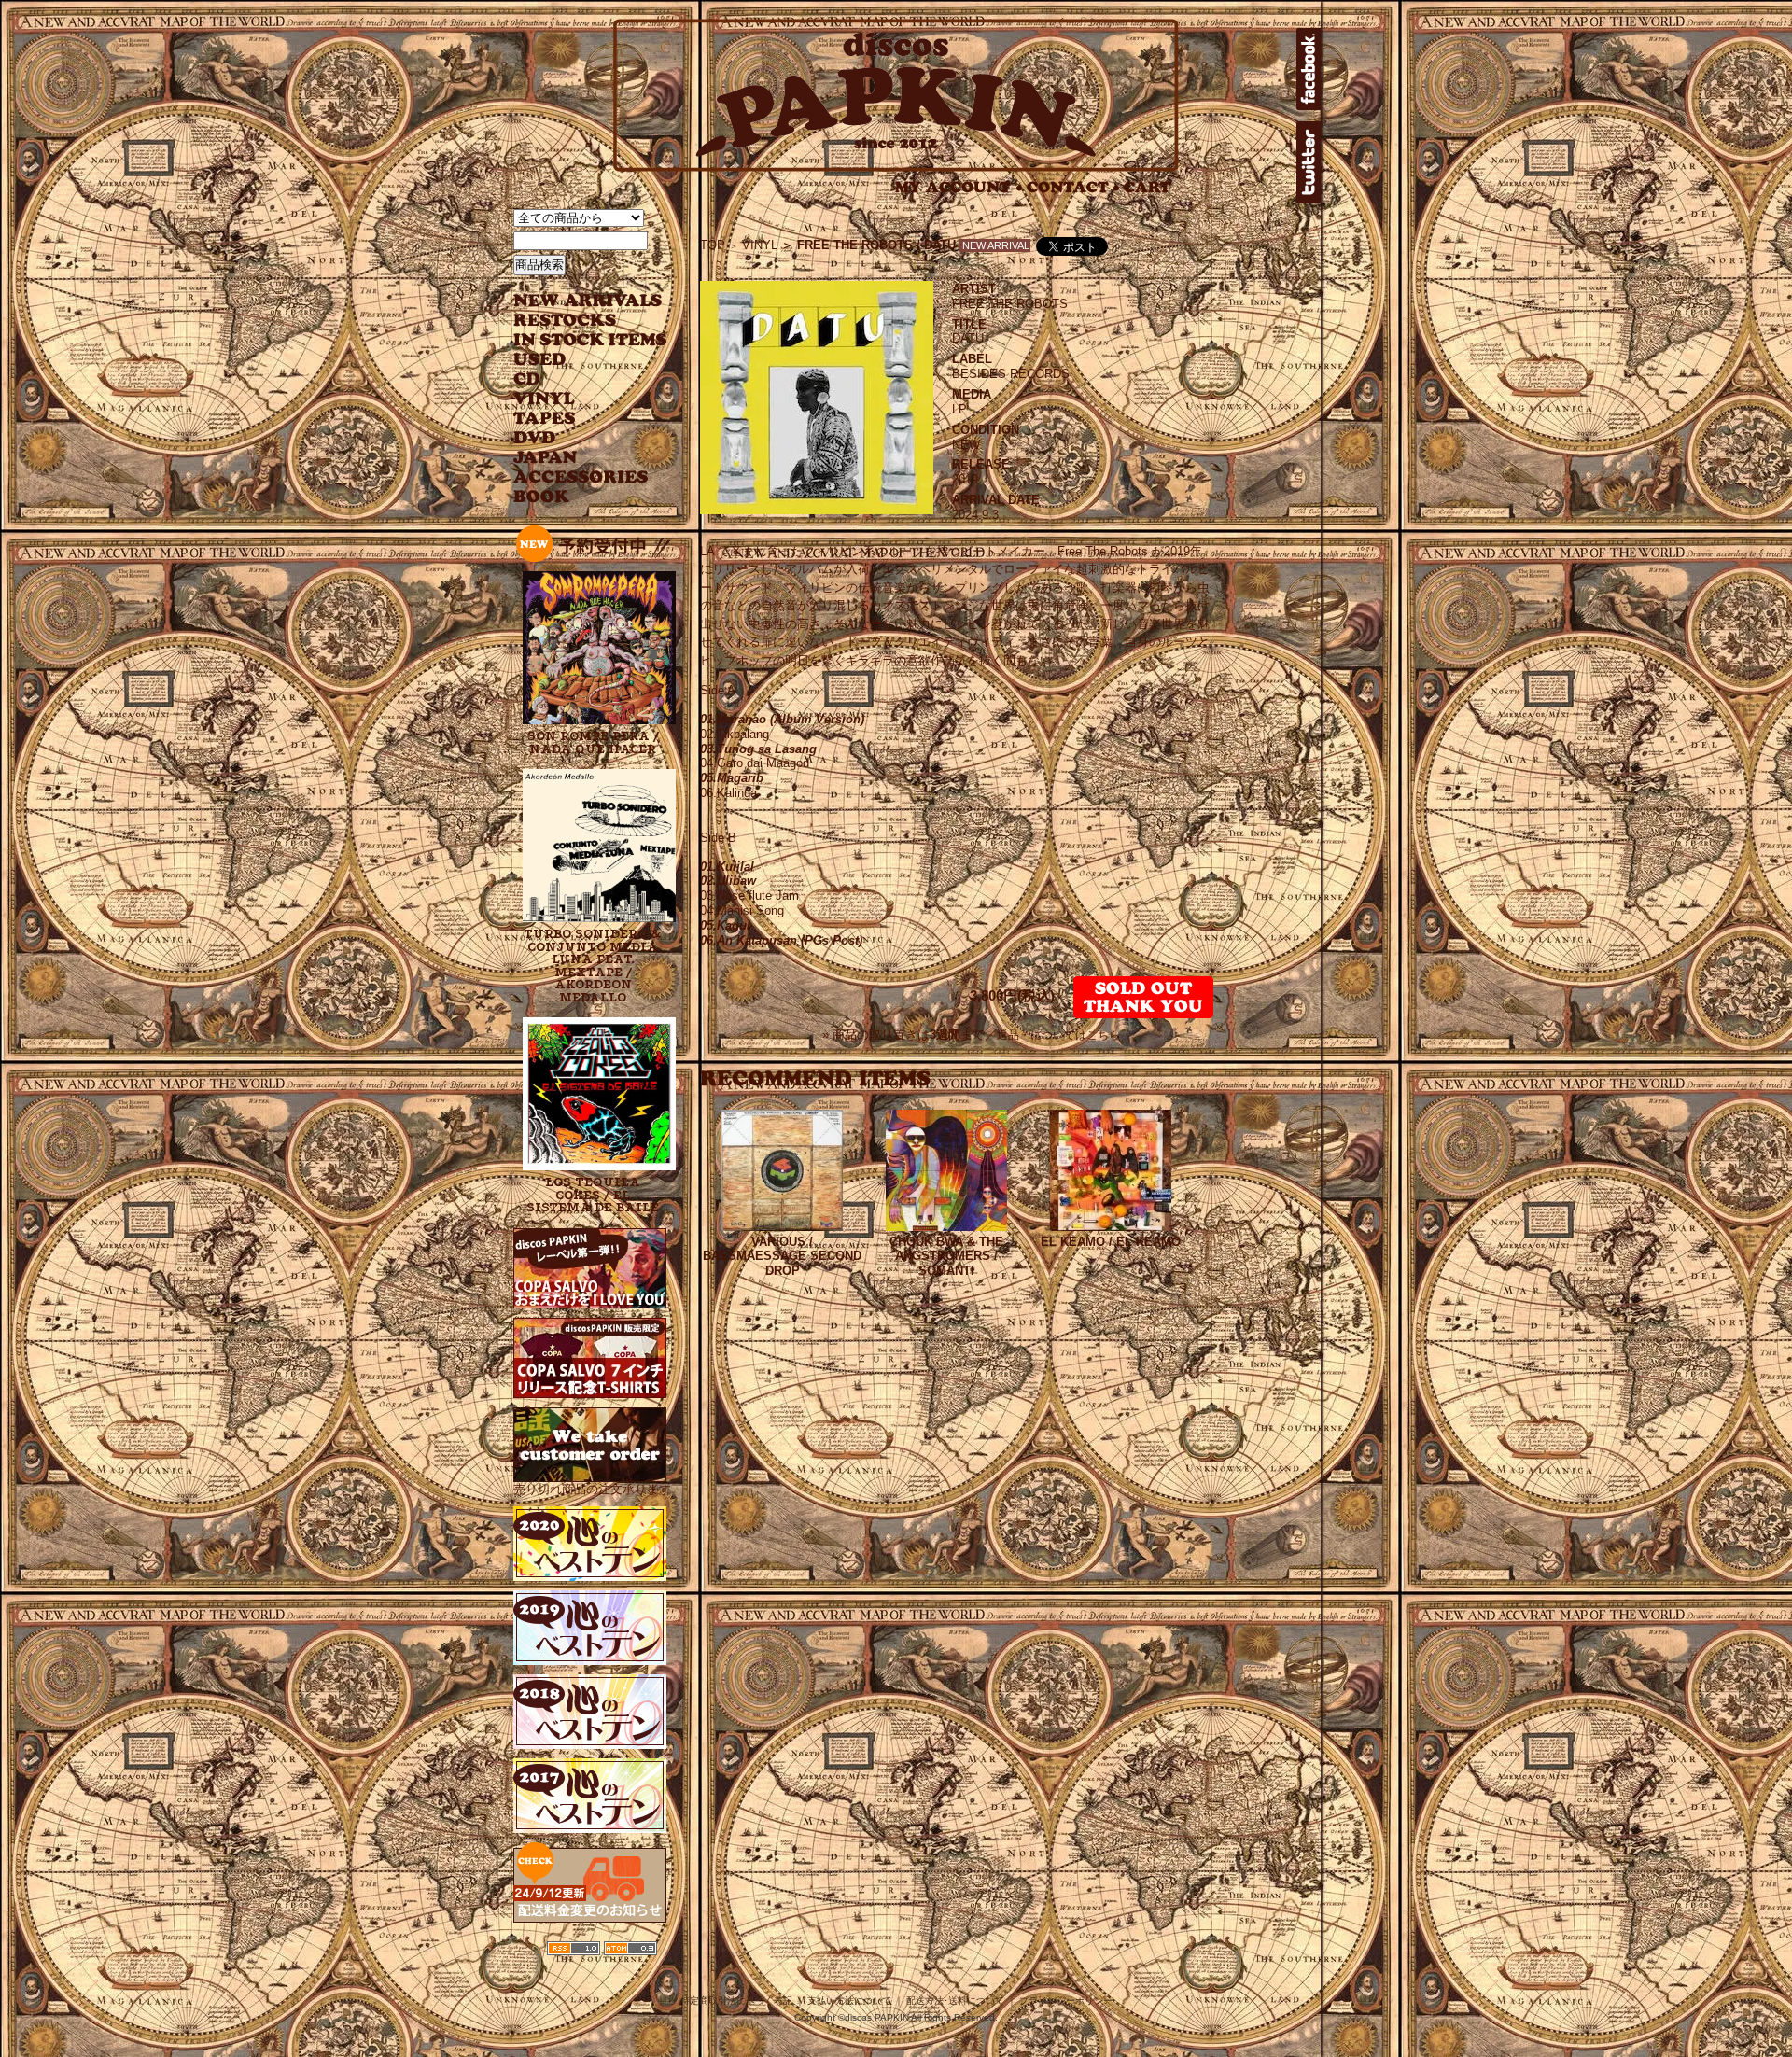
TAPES (545, 419)
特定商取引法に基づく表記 (736, 2001)
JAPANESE (576, 458)
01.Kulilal (727, 867)
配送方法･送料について (955, 2001)
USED (576, 360)
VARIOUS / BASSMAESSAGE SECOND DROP (782, 1257)
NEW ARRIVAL (588, 301)
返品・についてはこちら (1058, 1035)
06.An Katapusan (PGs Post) (781, 940)
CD (527, 379)
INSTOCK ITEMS (590, 340)
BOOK (542, 497)
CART (1148, 187)
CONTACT (1073, 187)
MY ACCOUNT (959, 187)
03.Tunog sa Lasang (758, 749)
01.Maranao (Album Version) (782, 719)
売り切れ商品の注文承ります (592, 1489)
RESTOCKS (576, 321)
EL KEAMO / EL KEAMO (1111, 1242)
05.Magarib (732, 778)
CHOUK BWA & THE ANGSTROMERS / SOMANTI (946, 1257)
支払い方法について (849, 2001)
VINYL (546, 399)
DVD (534, 438)
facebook (1309, 69)
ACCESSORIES (581, 477)
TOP (713, 245)
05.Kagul (725, 925)
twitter (1309, 162)
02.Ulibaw (728, 881)
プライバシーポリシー (1066, 2001)
